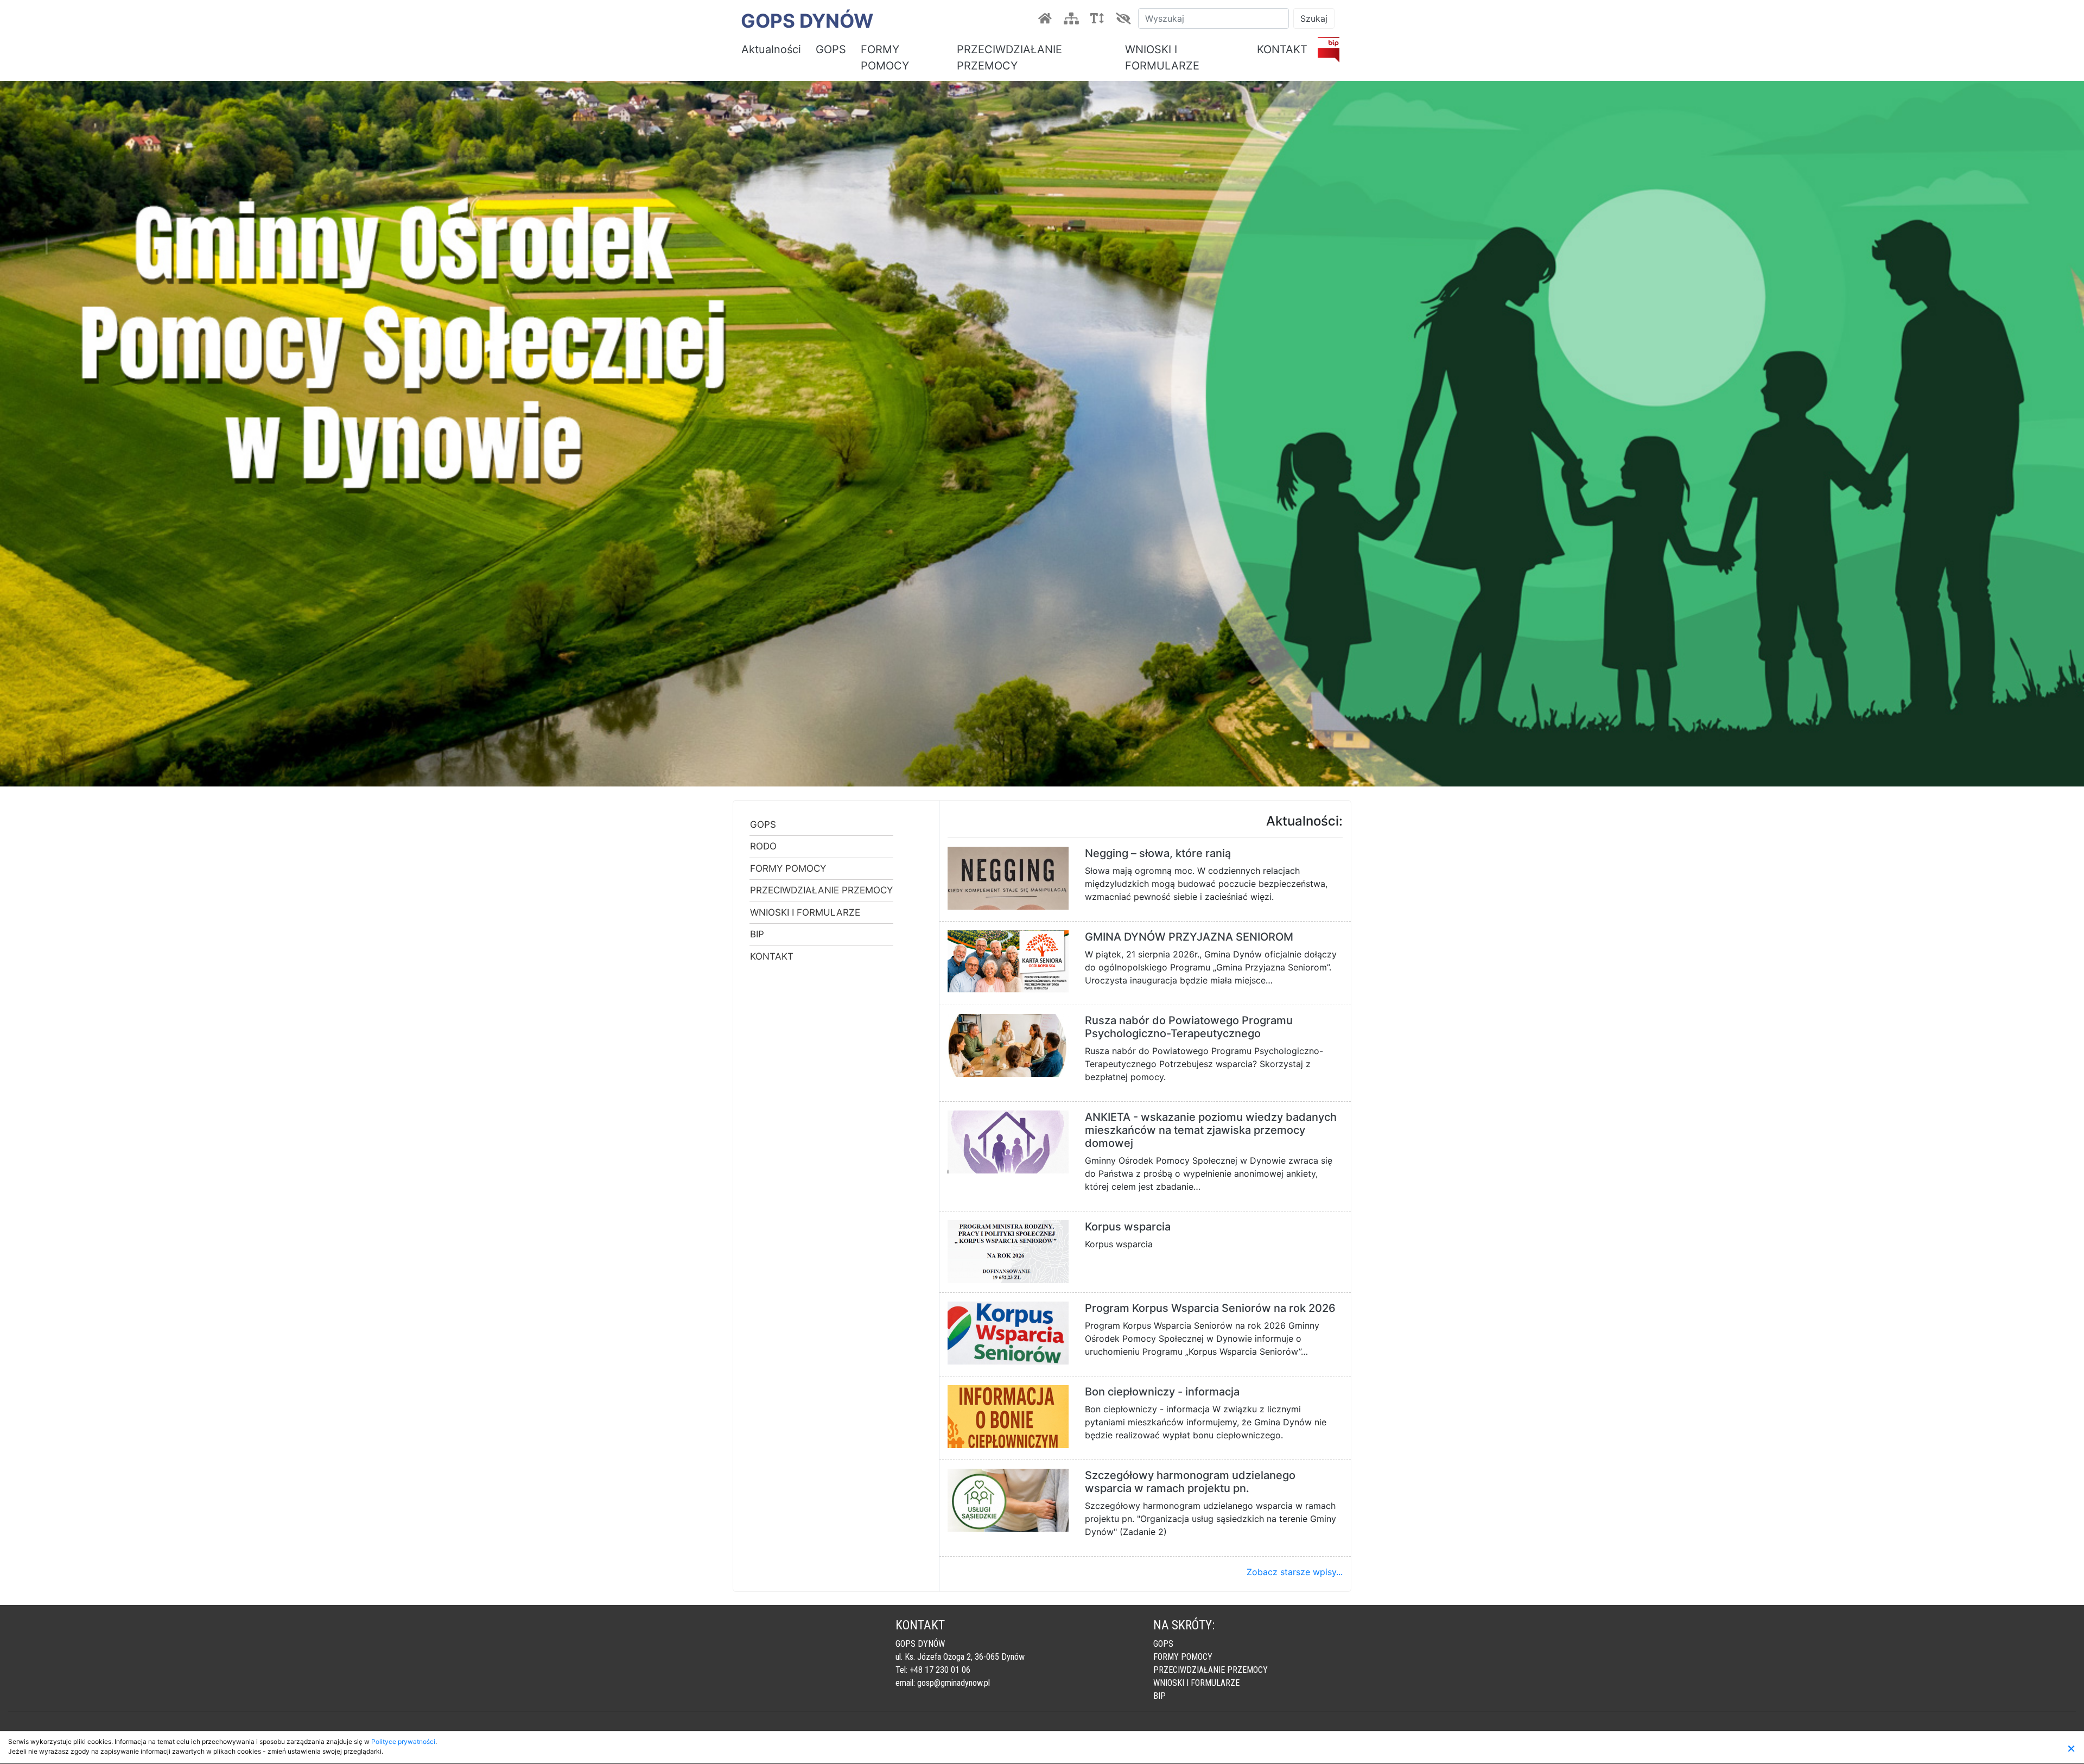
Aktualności (771, 49)
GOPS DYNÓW (807, 21)
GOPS (831, 49)
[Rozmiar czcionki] (1099, 18)
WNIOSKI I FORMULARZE (1162, 58)
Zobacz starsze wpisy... (1295, 1572)
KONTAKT (1282, 49)
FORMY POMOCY (885, 58)
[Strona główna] (1047, 18)
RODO (763, 846)
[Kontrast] (1125, 18)
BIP (757, 934)
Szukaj (1314, 18)
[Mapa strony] (1073, 18)
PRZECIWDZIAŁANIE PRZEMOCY (1009, 58)
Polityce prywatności (403, 1741)
